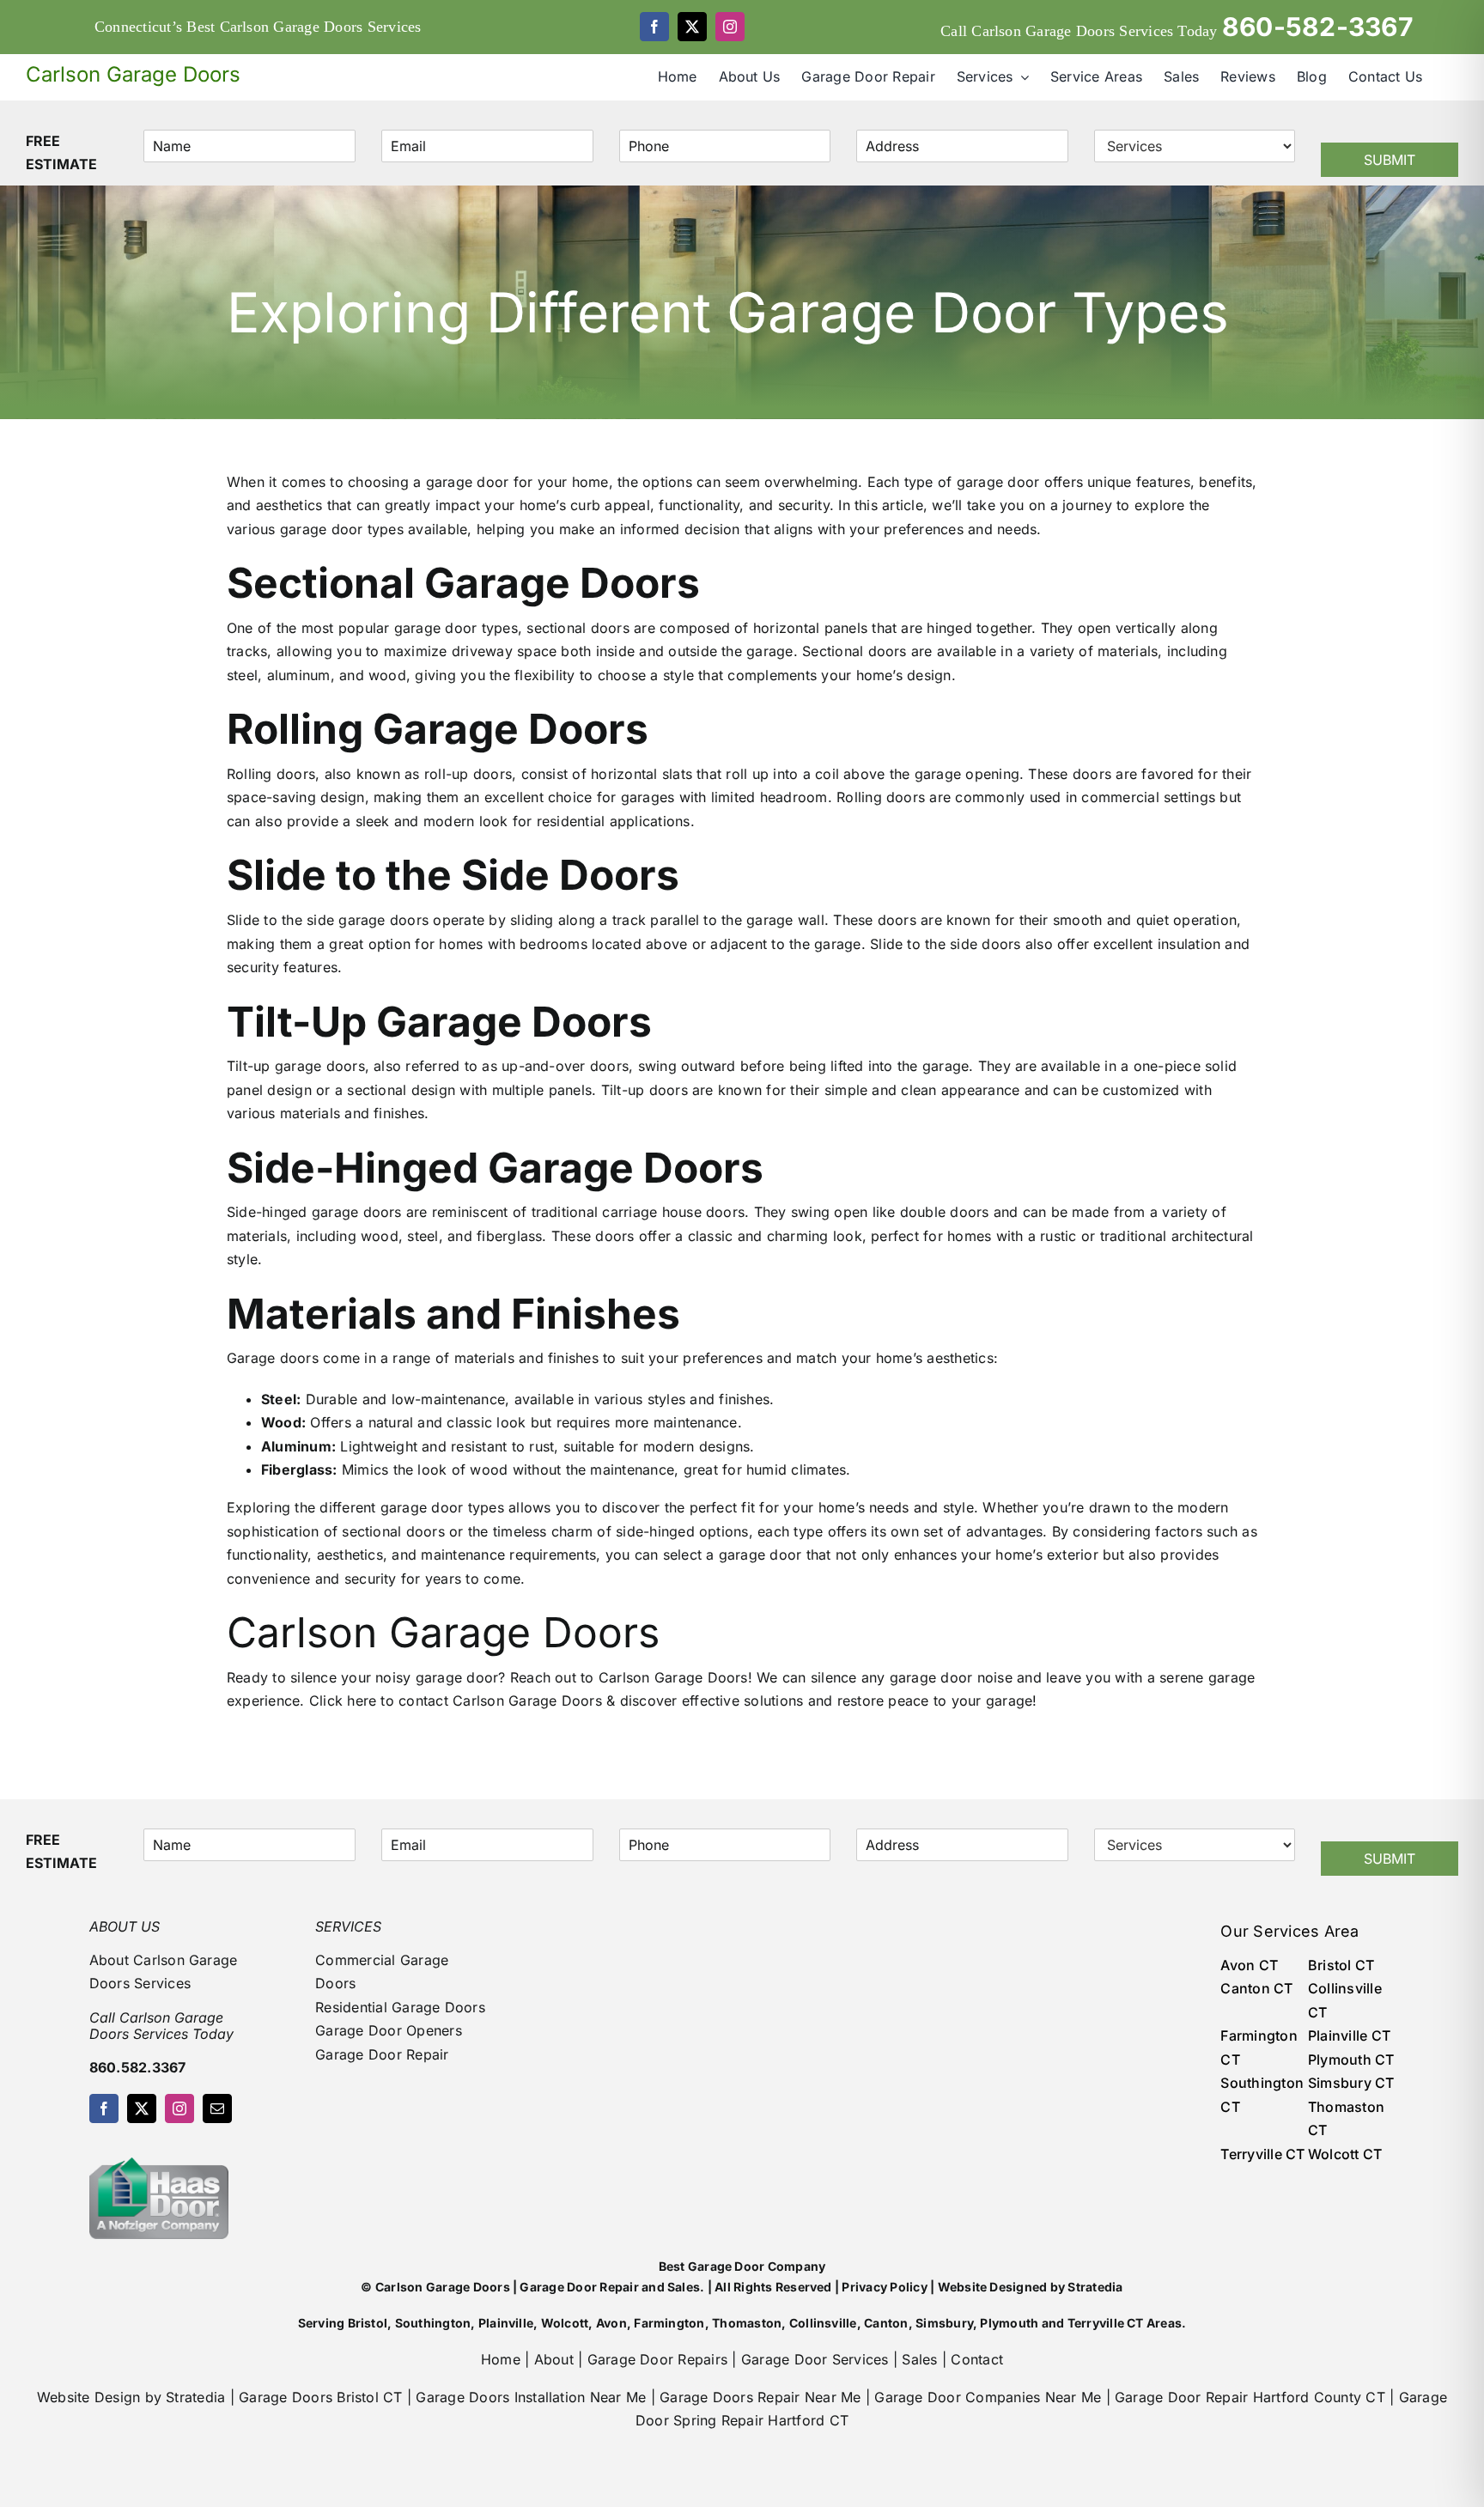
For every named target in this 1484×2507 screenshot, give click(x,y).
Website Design (88, 2397)
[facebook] (654, 27)
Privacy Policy (884, 2287)
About (554, 2359)
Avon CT (1249, 1965)
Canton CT (1256, 1988)
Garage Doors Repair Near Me (760, 2397)
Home (501, 2359)
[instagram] (730, 27)
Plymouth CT (1351, 2060)
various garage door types (315, 529)
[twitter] (692, 27)
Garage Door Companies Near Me (988, 2397)
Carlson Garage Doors (673, 1677)
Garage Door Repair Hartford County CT (1250, 2397)
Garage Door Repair (382, 2054)
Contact (977, 2359)
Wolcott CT (1345, 2154)
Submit (1390, 160)
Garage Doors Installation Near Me (531, 2397)
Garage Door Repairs (658, 2359)
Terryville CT (1262, 2154)
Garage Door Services (815, 2359)
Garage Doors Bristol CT (321, 2397)
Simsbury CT (1351, 2083)
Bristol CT (1341, 1965)
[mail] (217, 2108)
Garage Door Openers (389, 2030)
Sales (919, 2359)
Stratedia (1095, 2287)
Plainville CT (1349, 2035)
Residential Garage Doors (400, 2007)
